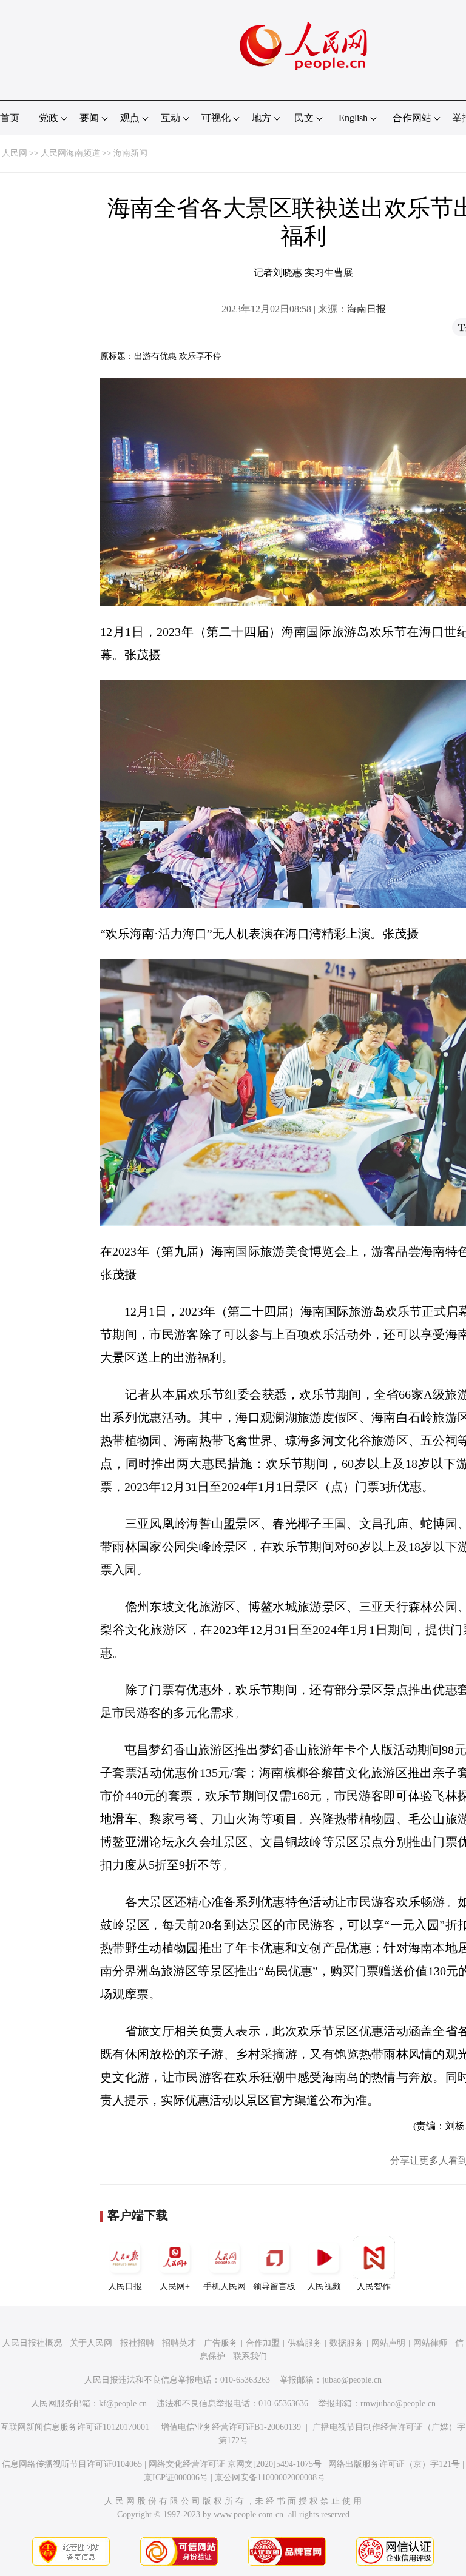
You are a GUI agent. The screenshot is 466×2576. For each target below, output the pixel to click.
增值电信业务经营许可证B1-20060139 (231, 2427)
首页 (10, 118)
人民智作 (374, 2287)
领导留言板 (274, 2287)
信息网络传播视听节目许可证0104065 (72, 2464)
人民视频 (324, 2287)
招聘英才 (179, 2343)
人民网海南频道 (70, 153)
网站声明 (388, 2343)
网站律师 (430, 2343)
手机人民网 (225, 2287)
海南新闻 (130, 153)
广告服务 (221, 2343)
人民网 (15, 153)
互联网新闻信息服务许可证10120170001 (75, 2427)
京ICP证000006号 (176, 2477)
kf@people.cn (123, 2404)
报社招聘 (137, 2343)
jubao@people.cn (352, 2380)
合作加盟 (263, 2343)
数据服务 (346, 2343)
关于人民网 (91, 2343)
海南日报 (366, 309)
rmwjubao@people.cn (398, 2404)
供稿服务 (305, 2343)
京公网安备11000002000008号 (270, 2477)
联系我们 (250, 2356)
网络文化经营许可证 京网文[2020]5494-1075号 (235, 2464)
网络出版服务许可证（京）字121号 (394, 2464)
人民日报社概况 (32, 2343)
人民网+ (175, 2287)
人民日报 (125, 2287)
